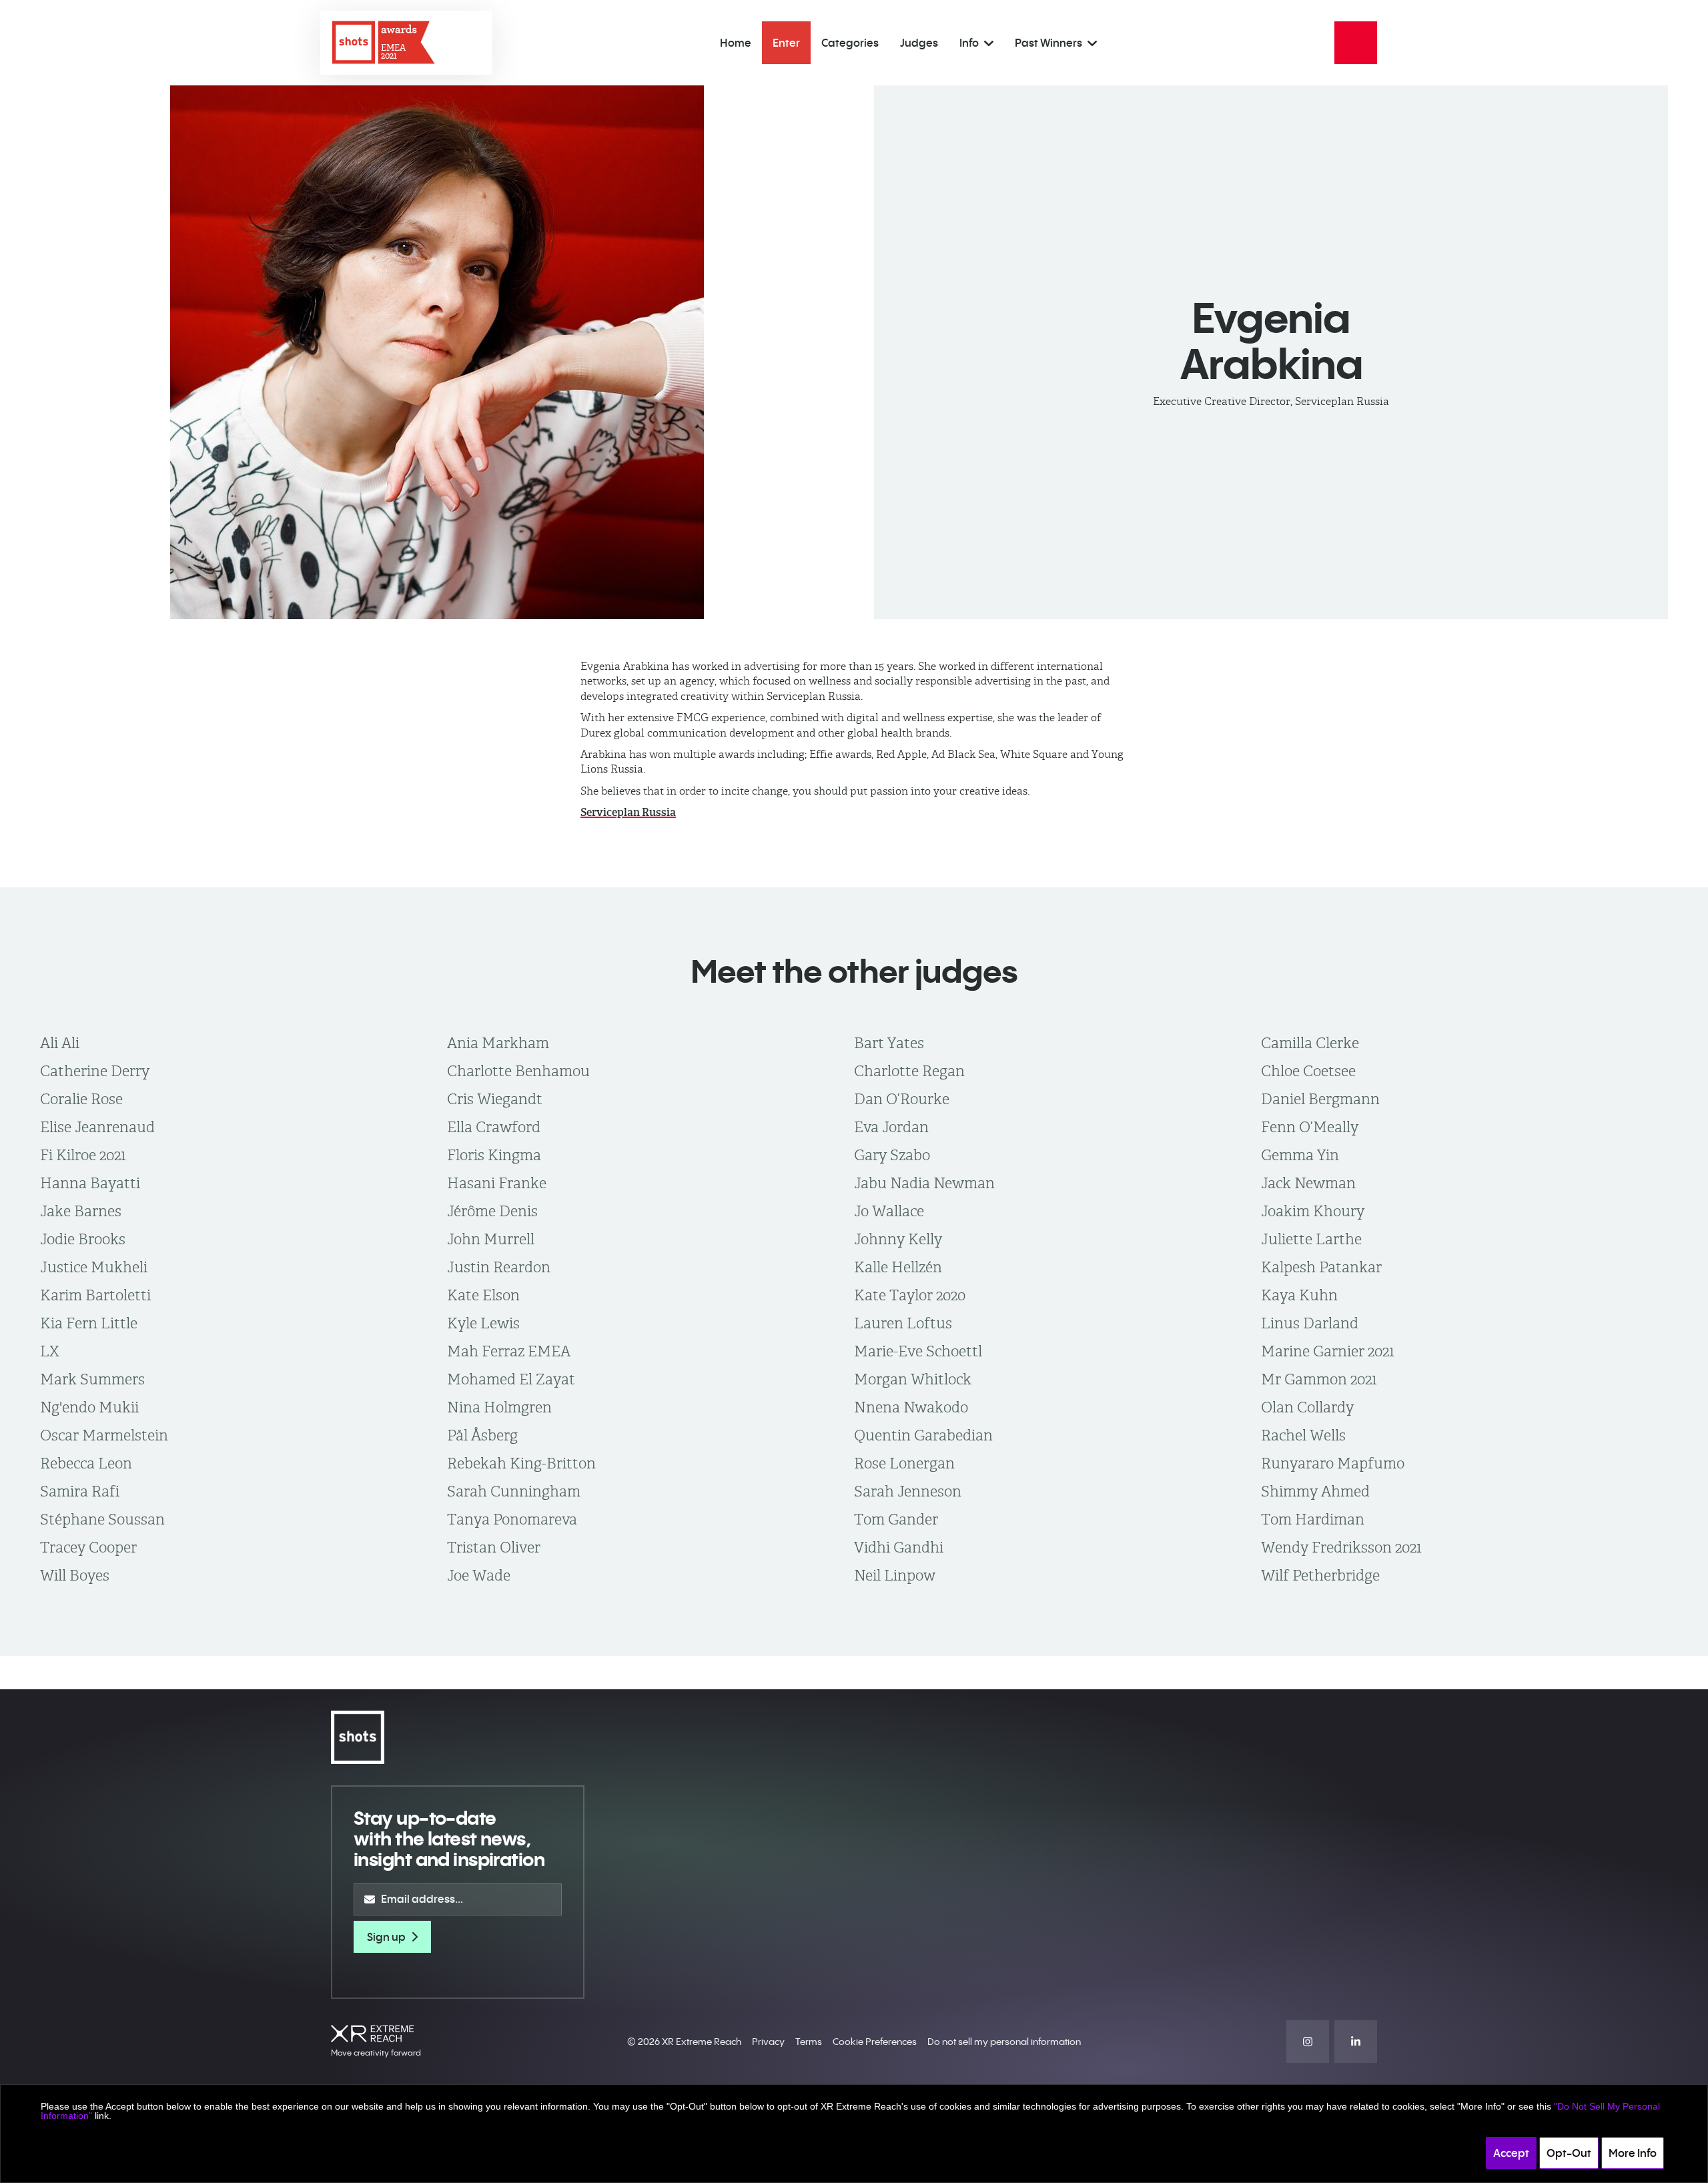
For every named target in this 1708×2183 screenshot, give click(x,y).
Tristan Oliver (494, 1547)
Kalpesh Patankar (1321, 1267)
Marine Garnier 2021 (1328, 1351)
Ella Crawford (494, 1127)
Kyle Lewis (483, 1323)
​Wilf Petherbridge (1320, 1575)
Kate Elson (483, 1295)
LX (50, 1351)
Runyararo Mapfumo (1333, 1463)
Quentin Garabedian (923, 1435)
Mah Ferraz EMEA (509, 1351)
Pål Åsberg (482, 1435)
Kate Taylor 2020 (910, 1295)
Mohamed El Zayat (511, 1379)
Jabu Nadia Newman (924, 1183)
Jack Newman (1308, 1183)
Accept (1511, 2153)
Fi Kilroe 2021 (83, 1155)
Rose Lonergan (904, 1463)
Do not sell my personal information (1004, 2042)
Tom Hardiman (1313, 1519)
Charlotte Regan (909, 1071)
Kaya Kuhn (1299, 1295)
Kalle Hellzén (898, 1267)
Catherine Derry (95, 1071)
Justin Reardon (499, 1267)
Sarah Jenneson (908, 1491)
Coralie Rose (81, 1099)
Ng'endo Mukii (89, 1407)
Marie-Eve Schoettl (918, 1351)
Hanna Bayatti (90, 1183)
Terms (809, 2042)
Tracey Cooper (88, 1547)
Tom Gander (896, 1519)
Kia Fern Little (89, 1323)
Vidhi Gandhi (899, 1547)
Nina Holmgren (499, 1407)
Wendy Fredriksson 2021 (1341, 1547)
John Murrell (491, 1239)
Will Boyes (75, 1575)
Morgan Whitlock (913, 1379)
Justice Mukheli (94, 1267)
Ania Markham (498, 1043)
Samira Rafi (80, 1491)
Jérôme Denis (492, 1211)
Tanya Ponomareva (512, 1519)
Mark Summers (92, 1379)
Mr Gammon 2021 (1319, 1379)
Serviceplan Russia (628, 812)
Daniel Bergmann (1320, 1099)
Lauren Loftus (903, 1323)
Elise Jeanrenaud (97, 1127)
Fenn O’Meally (1310, 1127)
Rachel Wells (1303, 1435)
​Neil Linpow (895, 1575)
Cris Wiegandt (495, 1099)
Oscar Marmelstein (104, 1435)
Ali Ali (60, 1043)
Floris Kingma (494, 1155)
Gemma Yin (1300, 1155)
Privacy (768, 2042)
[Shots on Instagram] (1308, 2042)
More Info (1633, 2153)
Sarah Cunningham (514, 1491)
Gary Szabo (892, 1155)
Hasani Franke (497, 1183)
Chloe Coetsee (1308, 1071)
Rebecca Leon (86, 1463)
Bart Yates (889, 1043)
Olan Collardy (1307, 1407)
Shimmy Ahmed (1315, 1491)
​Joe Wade (479, 1575)
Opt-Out (1569, 2153)
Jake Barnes (81, 1211)
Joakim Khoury (1313, 1211)
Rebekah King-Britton (521, 1463)
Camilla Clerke (1310, 1043)
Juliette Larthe (1311, 1239)
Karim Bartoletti (95, 1295)
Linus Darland (1310, 1323)
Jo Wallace (889, 1211)
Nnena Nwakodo (911, 1407)
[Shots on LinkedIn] (1356, 2042)
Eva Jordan (891, 1127)
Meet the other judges (854, 971)
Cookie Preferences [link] (875, 2042)
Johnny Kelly (898, 1239)
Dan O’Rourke (902, 1099)
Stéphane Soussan (102, 1519)
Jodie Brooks (83, 1239)
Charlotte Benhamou (518, 1071)
